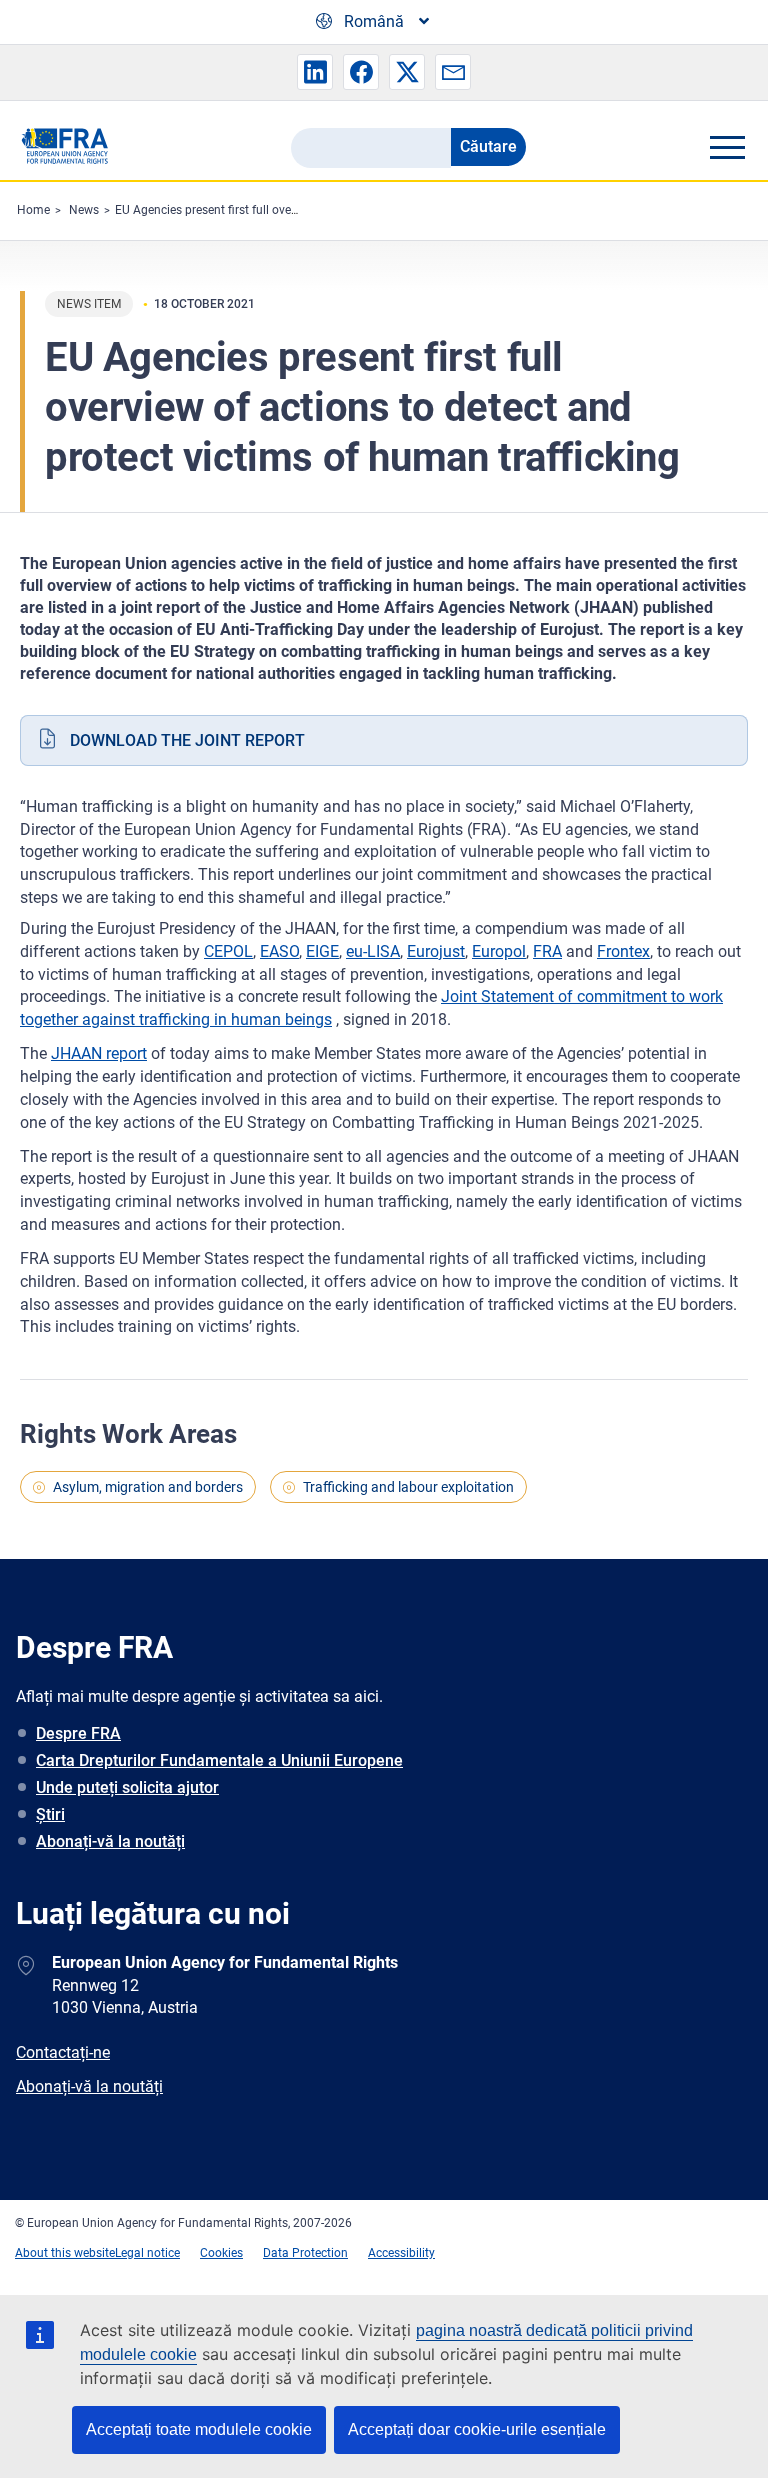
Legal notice (147, 2253)
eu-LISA (373, 951)
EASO (279, 951)
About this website (65, 2253)
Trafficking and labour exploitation (408, 1487)
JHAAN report (99, 1053)
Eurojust (436, 951)
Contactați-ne (63, 2052)
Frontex (623, 951)
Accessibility (401, 2253)
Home (33, 210)
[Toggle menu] (727, 147)
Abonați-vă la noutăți (110, 1841)
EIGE (322, 951)
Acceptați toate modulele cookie (199, 2429)
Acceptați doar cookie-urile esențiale (477, 2429)
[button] (315, 72)
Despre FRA (78, 1733)
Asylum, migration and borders (148, 1487)
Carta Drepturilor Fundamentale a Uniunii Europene (219, 1760)
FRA (547, 951)
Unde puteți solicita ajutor (127, 1787)
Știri (50, 1814)
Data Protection (305, 2253)
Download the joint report (187, 740)
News (84, 210)
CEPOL (228, 951)
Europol (499, 951)
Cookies (221, 2253)
